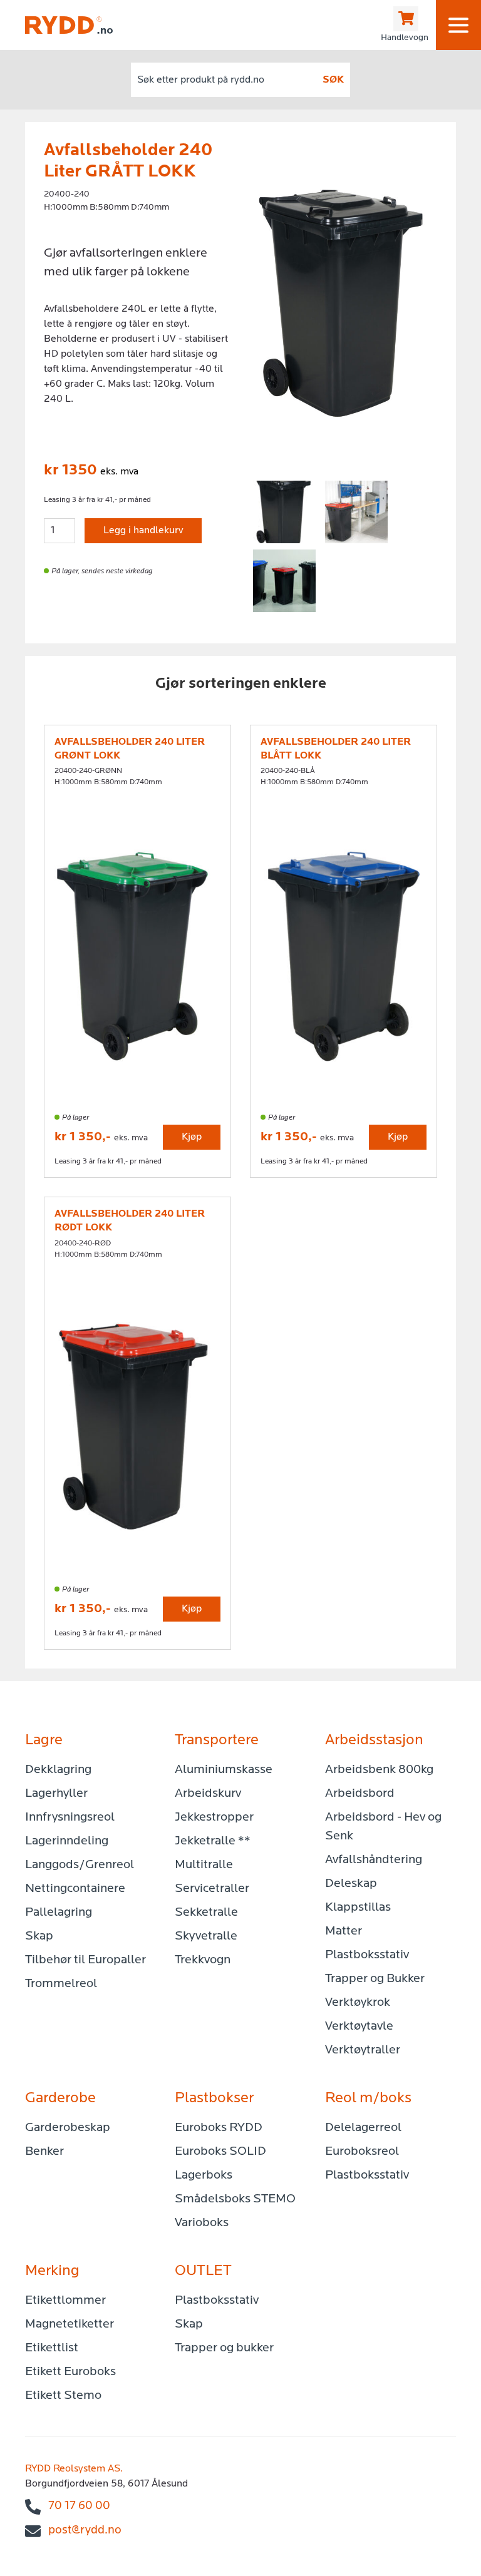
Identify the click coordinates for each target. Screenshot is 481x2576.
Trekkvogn (203, 1960)
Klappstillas (358, 1908)
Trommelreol (61, 1984)
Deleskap (351, 1884)
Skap (39, 1936)
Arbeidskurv (208, 1794)
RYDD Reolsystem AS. (74, 2469)
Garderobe (60, 2098)
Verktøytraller (363, 2050)
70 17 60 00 (79, 2506)
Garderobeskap (68, 2128)
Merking (52, 2271)
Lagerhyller (56, 1794)
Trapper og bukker (224, 2348)
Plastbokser (214, 2098)
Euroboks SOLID (220, 2152)
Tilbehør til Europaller (85, 1960)
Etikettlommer (65, 2301)
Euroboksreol (362, 2152)
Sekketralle (206, 1913)
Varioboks (202, 2223)
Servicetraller (212, 1889)
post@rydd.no (85, 2531)
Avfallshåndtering (374, 1860)
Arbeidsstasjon (374, 1740)
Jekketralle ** (213, 1841)
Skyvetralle (206, 1936)
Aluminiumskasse (224, 1770)
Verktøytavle (359, 2027)
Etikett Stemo (63, 2396)
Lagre (44, 1740)
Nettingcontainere (75, 1889)
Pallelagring (59, 1913)
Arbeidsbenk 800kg (379, 1770)
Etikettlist (52, 2348)
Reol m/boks (368, 2098)
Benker (44, 2152)
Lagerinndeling (67, 1841)
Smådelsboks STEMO (235, 2199)
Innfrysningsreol (70, 1817)
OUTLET (203, 2271)
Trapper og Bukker (375, 1979)
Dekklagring (58, 1770)
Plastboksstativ (367, 1955)
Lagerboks (204, 2175)
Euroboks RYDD (219, 2128)
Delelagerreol (363, 2128)
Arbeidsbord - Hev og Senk (383, 1827)
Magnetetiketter (70, 2324)
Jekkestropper (214, 1817)
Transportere (217, 1740)
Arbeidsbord (360, 1794)
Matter (344, 1931)
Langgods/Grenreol (80, 1865)
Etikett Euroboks (70, 2372)
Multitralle (204, 1865)
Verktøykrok (358, 2003)
